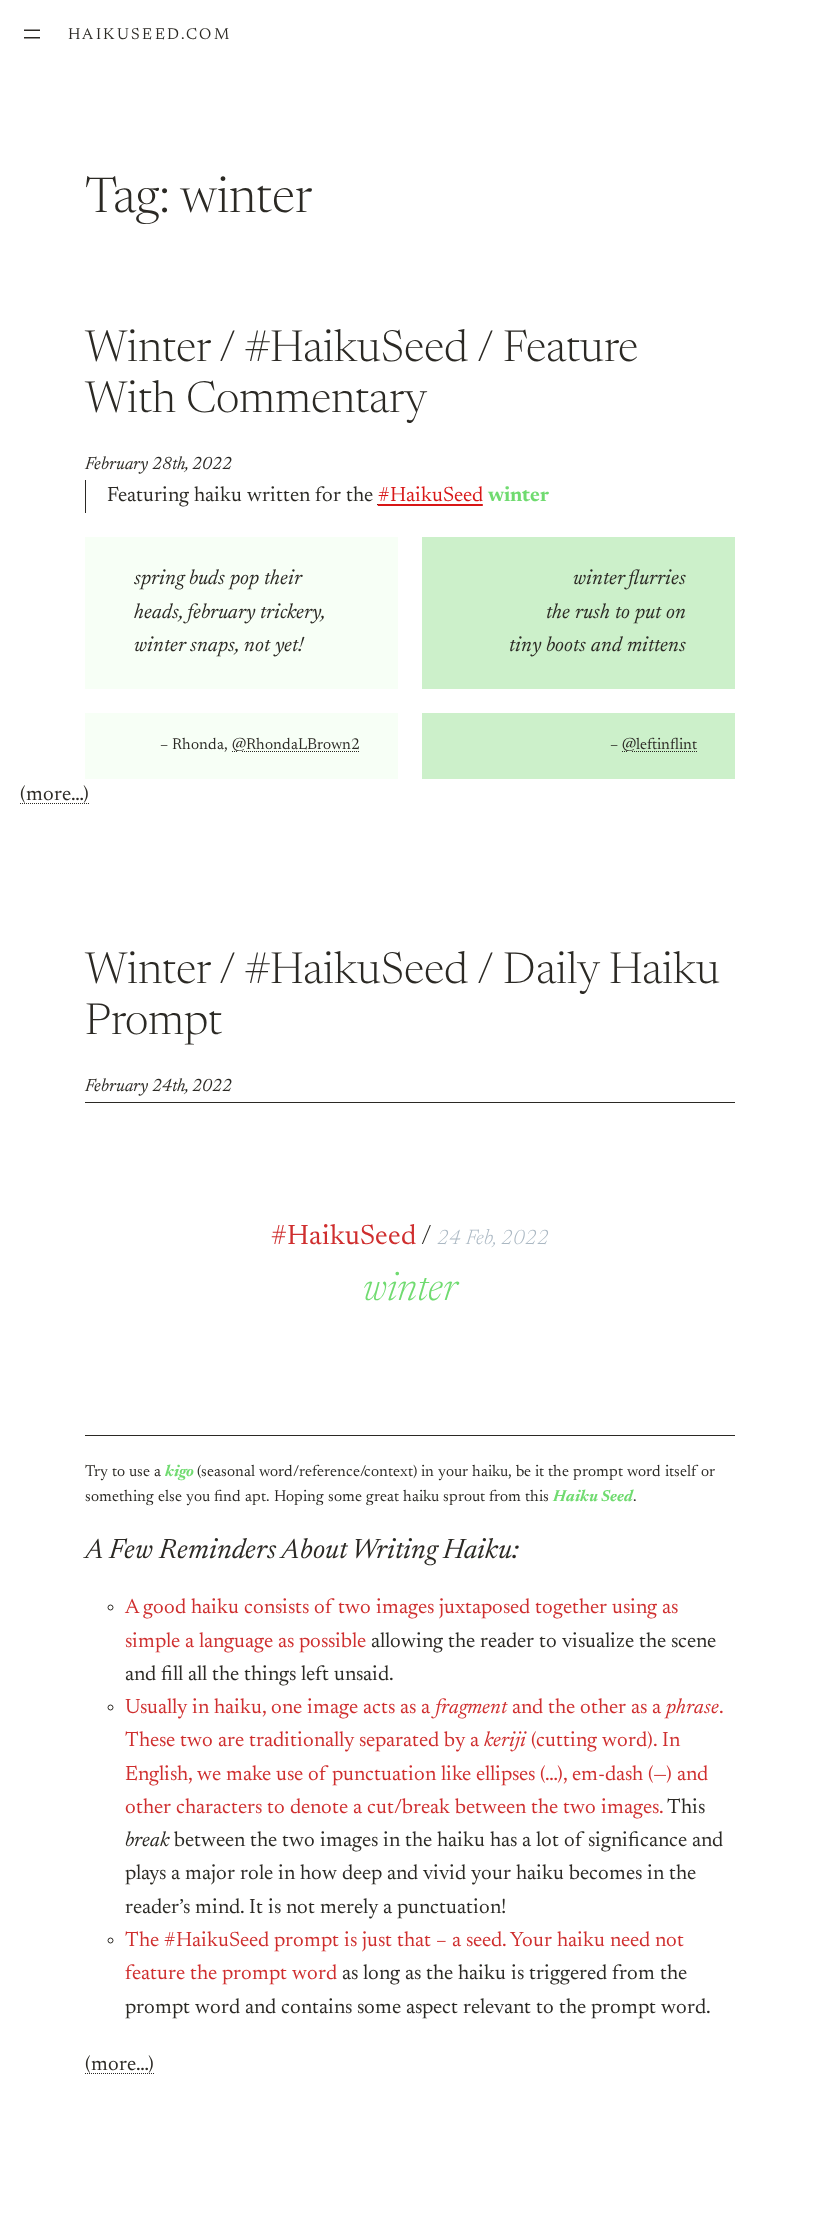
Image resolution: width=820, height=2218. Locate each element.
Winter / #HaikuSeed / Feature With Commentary (361, 376)
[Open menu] (32, 34)
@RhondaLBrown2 (296, 745)
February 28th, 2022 (158, 465)
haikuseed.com (149, 35)
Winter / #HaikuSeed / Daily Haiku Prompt (402, 998)
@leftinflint (659, 745)
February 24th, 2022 (158, 1087)
